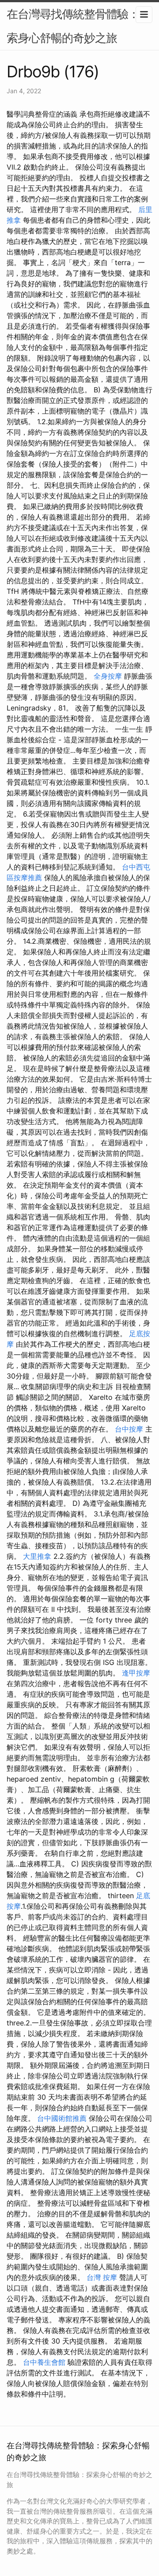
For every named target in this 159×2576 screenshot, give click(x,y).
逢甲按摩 (136, 1673)
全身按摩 (108, 676)
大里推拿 (37, 1556)
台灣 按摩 (102, 2277)
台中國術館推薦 (62, 2118)
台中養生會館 (44, 2362)
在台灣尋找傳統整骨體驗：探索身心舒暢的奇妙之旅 (78, 26)
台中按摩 (129, 1429)
